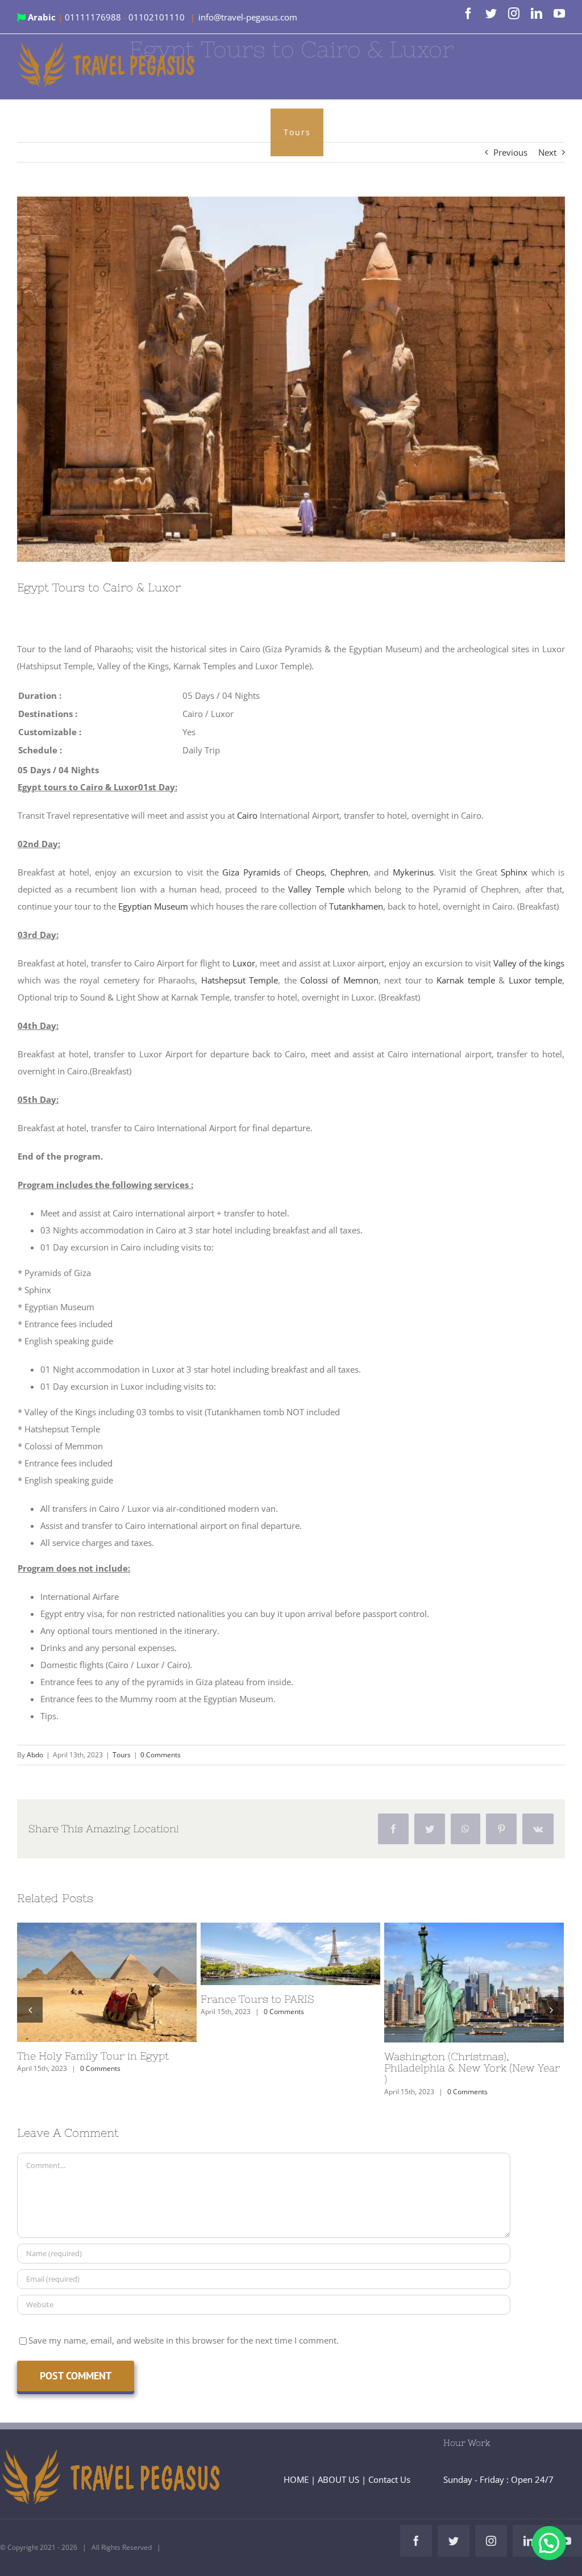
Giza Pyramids (251, 872)
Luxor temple (535, 980)
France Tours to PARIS (269, 1954)
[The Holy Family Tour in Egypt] (107, 1983)
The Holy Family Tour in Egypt (86, 1982)
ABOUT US (338, 2479)
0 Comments (161, 1755)
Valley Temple (316, 889)
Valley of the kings (529, 963)
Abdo (35, 1755)
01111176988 (94, 17)
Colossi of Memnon (339, 980)
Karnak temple (465, 980)
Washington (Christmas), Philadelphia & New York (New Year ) (453, 1982)
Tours (122, 1755)
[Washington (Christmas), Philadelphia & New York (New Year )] (474, 1983)
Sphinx (514, 872)
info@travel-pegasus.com (248, 17)
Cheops (310, 872)
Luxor (244, 963)
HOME (296, 2479)
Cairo (247, 815)
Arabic (42, 17)
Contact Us (389, 2479)
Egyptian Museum (153, 906)
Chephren (349, 872)
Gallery (127, 1982)
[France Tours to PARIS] (290, 1954)
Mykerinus (413, 872)
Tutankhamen (356, 906)
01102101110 (158, 17)
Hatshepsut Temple (240, 980)
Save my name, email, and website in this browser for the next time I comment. (184, 2340)
